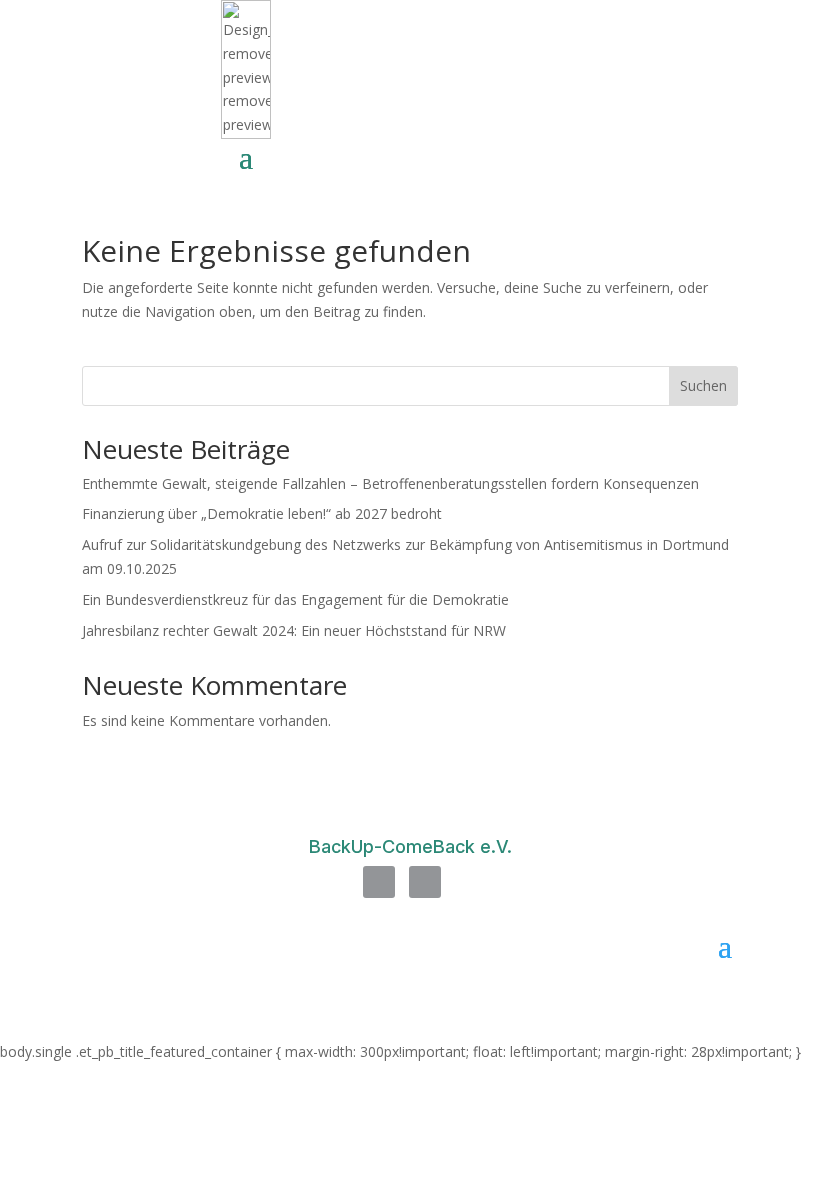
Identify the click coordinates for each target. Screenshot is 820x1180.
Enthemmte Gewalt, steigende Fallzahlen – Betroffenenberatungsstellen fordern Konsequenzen (390, 483)
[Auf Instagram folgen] (425, 882)
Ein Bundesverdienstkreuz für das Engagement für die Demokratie (295, 599)
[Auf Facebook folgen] (379, 882)
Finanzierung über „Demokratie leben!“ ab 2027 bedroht (262, 513)
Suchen (703, 385)
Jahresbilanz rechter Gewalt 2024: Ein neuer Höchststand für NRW (294, 630)
